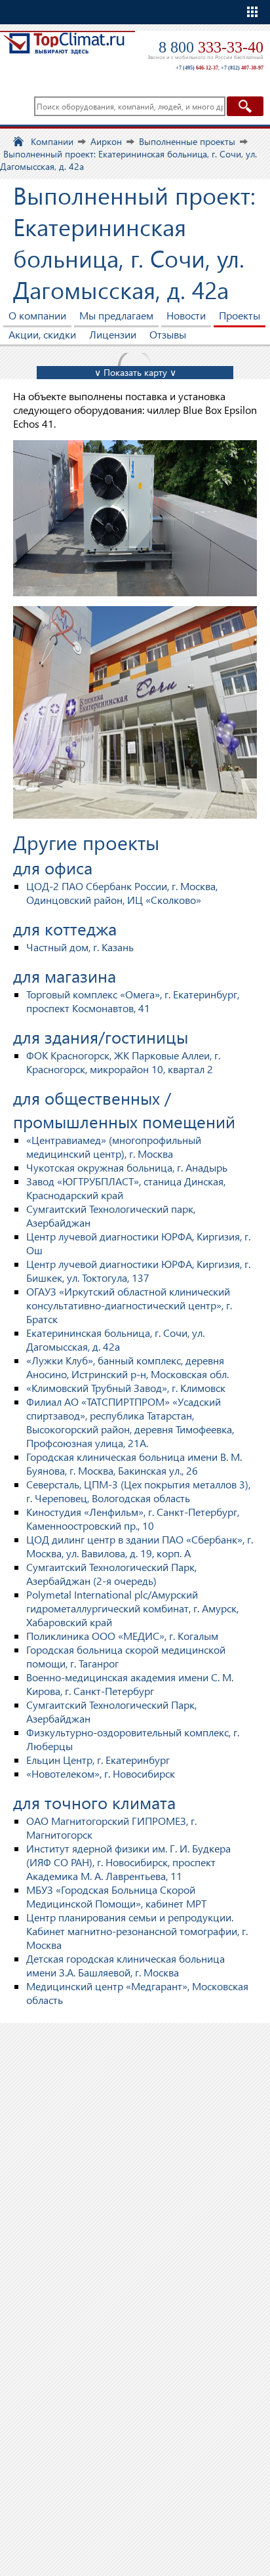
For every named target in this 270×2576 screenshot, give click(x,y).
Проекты (240, 315)
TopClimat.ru (64, 50)
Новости (186, 315)
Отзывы (168, 334)
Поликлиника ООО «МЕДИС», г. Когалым (122, 1636)
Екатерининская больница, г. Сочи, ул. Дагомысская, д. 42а (115, 1339)
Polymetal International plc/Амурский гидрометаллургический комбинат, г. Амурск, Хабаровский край (132, 1608)
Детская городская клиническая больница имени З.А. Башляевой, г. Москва (125, 1965)
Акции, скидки (42, 334)
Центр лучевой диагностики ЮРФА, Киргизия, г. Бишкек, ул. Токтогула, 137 (138, 1271)
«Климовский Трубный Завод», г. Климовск (126, 1388)
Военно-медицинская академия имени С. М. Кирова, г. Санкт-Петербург (130, 1684)
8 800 (211, 47)
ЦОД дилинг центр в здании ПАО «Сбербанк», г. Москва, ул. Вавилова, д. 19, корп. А (140, 1546)
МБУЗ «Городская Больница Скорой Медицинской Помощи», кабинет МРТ (116, 1896)
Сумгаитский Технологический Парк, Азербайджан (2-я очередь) (111, 1574)
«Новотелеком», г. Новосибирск (101, 1773)
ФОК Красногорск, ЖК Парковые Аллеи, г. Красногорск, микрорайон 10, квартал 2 (123, 1062)
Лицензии (113, 334)
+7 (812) (242, 68)
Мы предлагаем (116, 315)
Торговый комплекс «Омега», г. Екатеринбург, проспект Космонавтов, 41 (133, 1001)
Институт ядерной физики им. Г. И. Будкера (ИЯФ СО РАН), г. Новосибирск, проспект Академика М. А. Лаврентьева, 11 (128, 1862)
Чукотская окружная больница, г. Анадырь (127, 1167)
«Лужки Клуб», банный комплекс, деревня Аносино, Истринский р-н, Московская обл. (127, 1367)
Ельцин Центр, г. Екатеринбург (98, 1760)
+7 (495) (197, 68)
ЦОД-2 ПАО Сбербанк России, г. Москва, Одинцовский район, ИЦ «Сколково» (122, 893)
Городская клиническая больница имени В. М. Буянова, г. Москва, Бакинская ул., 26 (134, 1463)
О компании (37, 315)
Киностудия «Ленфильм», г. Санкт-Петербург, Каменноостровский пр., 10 (133, 1519)
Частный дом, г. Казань (80, 947)
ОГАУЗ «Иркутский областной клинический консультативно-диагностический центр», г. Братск (129, 1305)
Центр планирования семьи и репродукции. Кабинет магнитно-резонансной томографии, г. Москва (137, 1931)
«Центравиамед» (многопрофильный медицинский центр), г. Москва (114, 1147)
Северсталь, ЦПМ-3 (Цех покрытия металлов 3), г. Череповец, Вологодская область (138, 1491)
